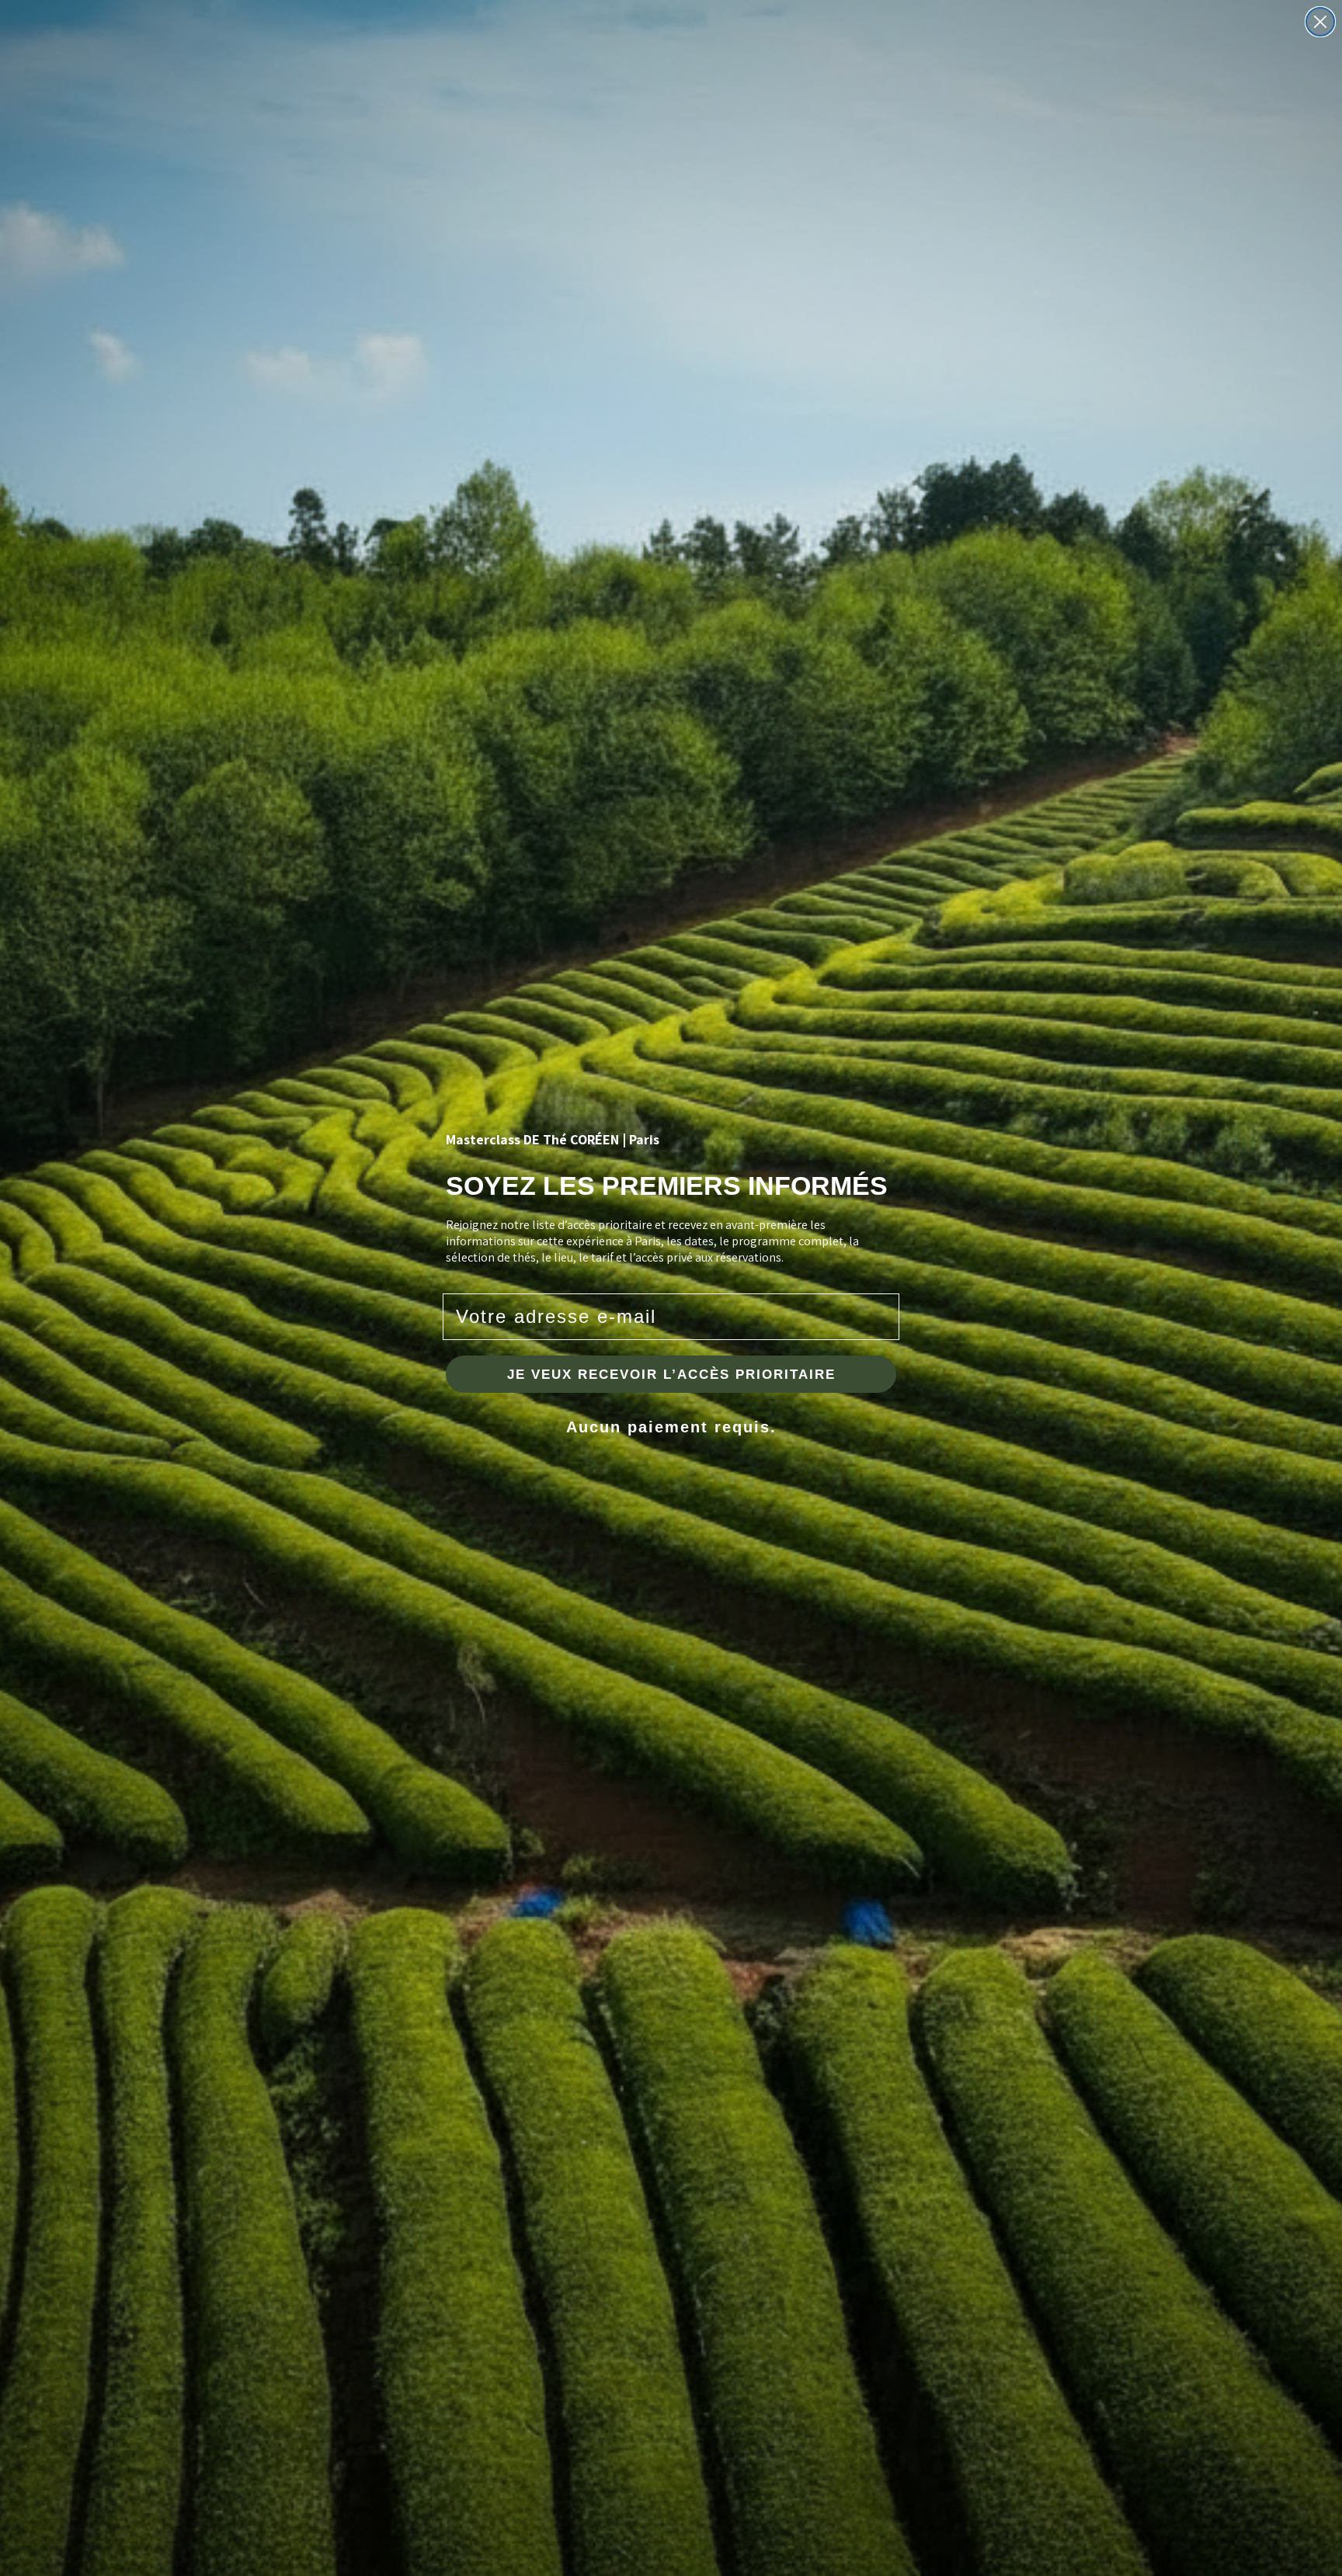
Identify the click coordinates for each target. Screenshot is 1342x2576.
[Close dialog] (1320, 22)
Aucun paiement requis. (671, 1427)
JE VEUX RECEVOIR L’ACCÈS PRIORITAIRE (671, 1375)
